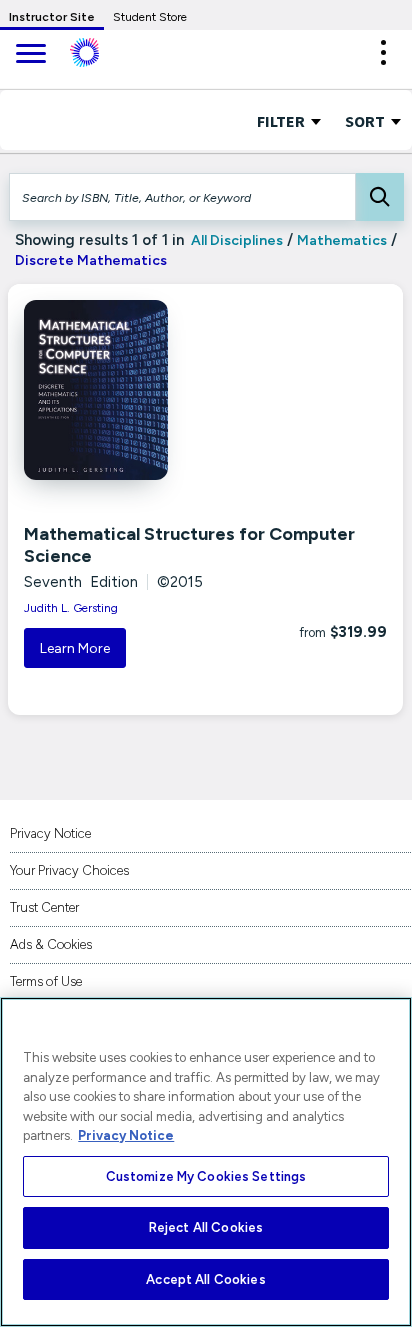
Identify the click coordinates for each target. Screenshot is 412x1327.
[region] (206, 1162)
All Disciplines (235, 240)
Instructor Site (52, 17)
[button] (383, 52)
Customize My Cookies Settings (206, 1176)
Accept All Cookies (205, 1279)
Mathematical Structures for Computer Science (189, 545)
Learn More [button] (75, 648)
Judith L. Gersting (71, 608)
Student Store (150, 17)
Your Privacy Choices (69, 870)
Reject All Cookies (206, 1227)
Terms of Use (46, 981)
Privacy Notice (50, 833)
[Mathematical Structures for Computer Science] (140, 390)
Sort (366, 121)
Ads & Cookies (51, 944)
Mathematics (342, 240)
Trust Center (44, 907)
